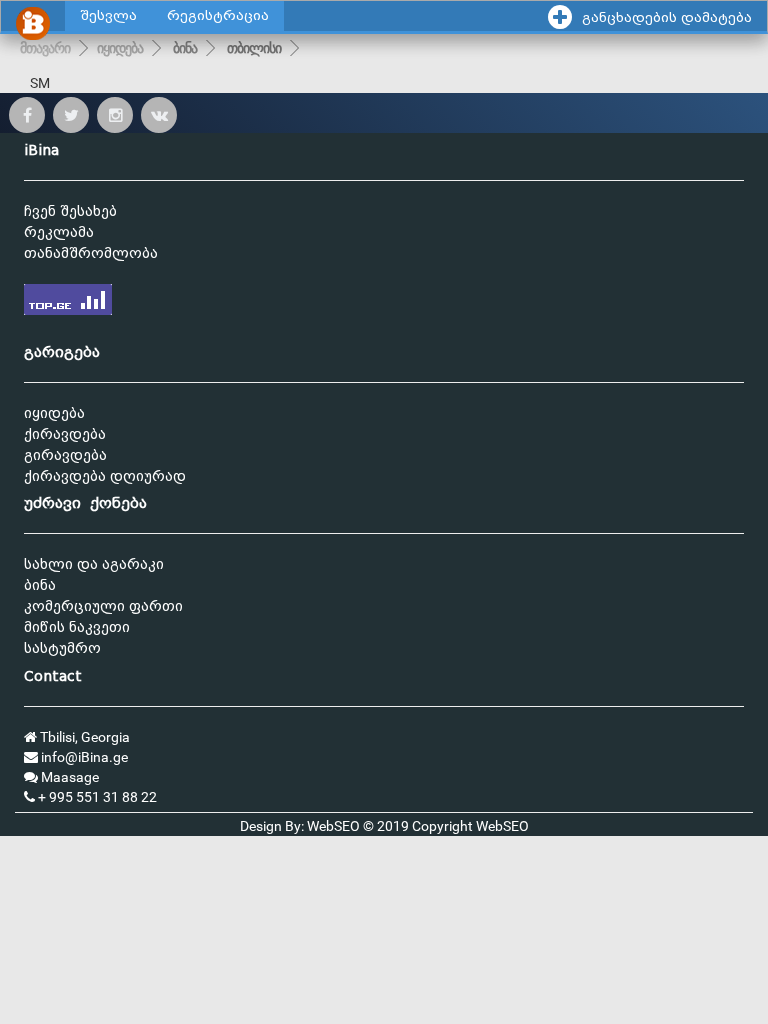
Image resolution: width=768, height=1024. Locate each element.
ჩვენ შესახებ (70, 211)
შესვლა (108, 15)
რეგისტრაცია (218, 15)
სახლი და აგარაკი (94, 564)
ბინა (185, 48)
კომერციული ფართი (103, 606)
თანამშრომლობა (91, 253)
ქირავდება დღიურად (105, 476)
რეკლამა (59, 232)
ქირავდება (65, 434)
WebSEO (502, 826)
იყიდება (120, 48)
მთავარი (45, 48)
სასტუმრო (62, 648)
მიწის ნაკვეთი (77, 627)
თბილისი (254, 48)
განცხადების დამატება (667, 17)
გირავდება (65, 455)
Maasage (68, 777)
